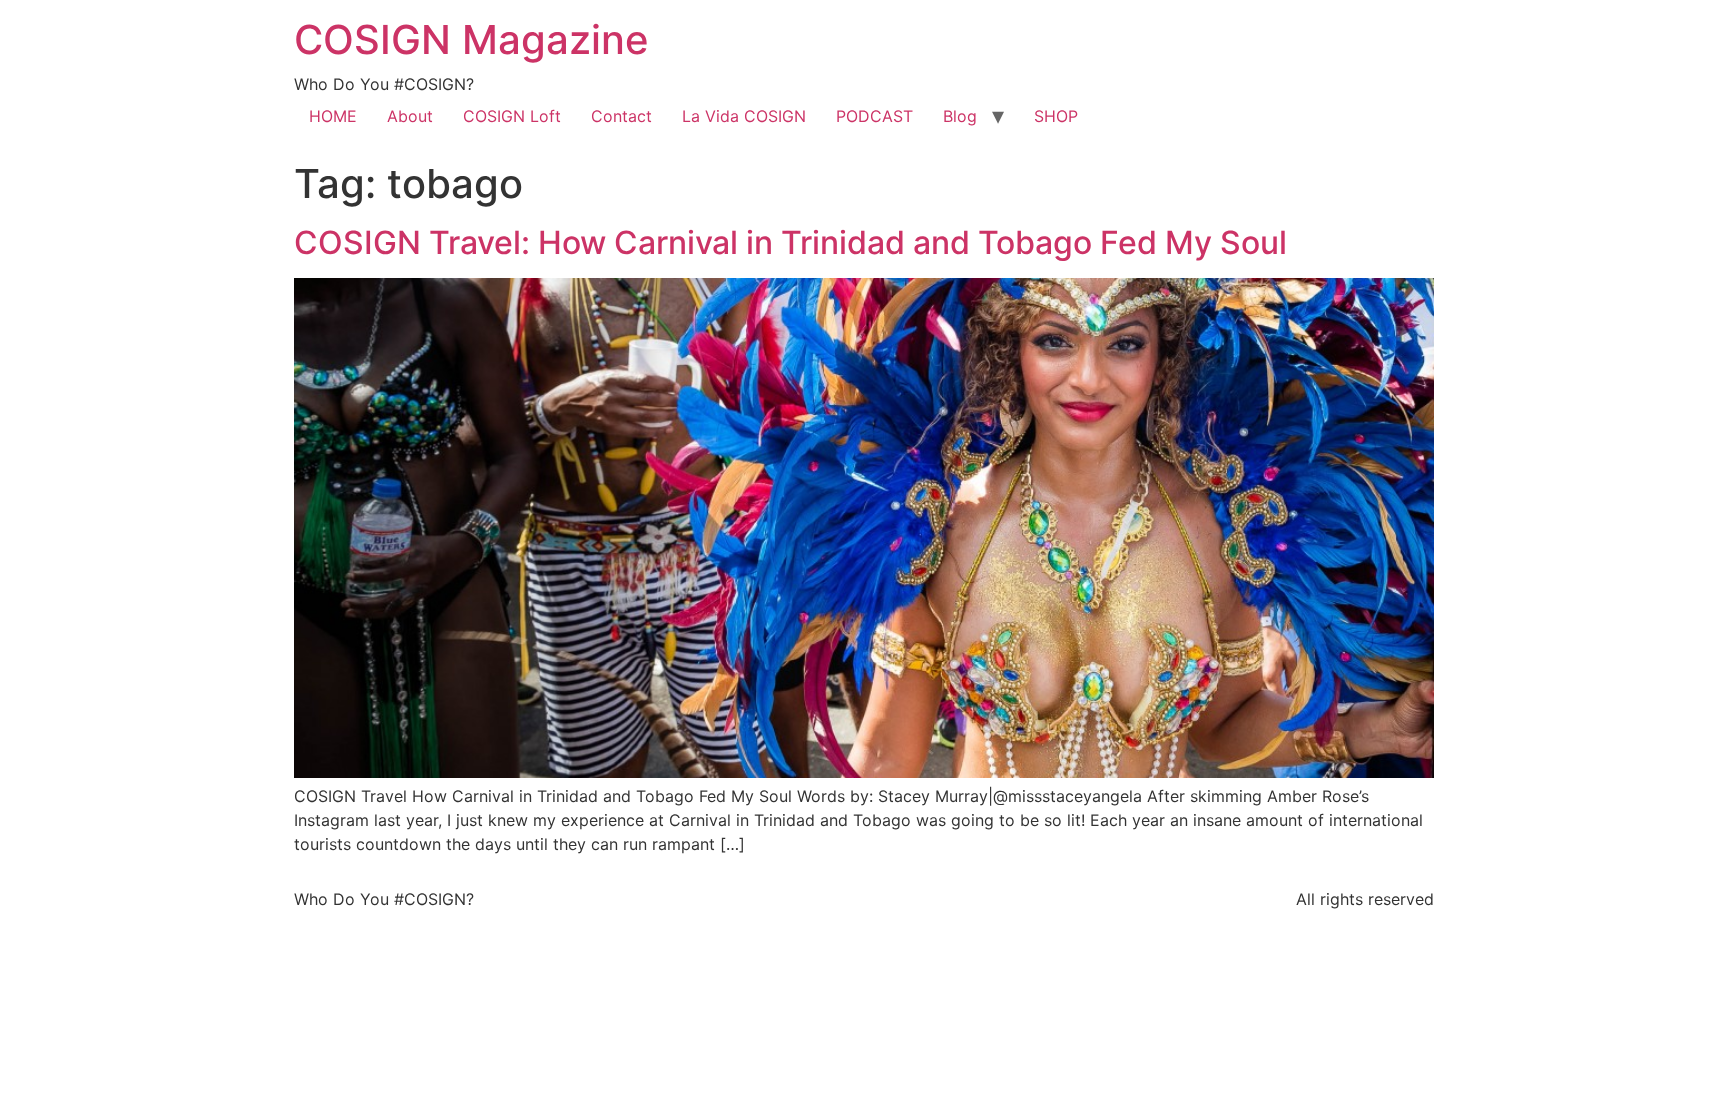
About (410, 116)
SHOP (1056, 116)
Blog (960, 116)
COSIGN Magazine (471, 39)
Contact (621, 116)
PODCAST (874, 116)
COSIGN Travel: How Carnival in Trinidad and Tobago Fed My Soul (790, 242)
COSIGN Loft (512, 116)
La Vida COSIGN (744, 116)
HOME (333, 116)
